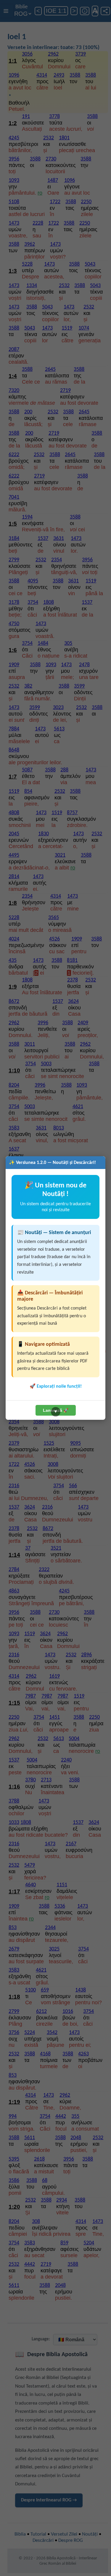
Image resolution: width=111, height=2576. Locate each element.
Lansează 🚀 (56, 1410)
